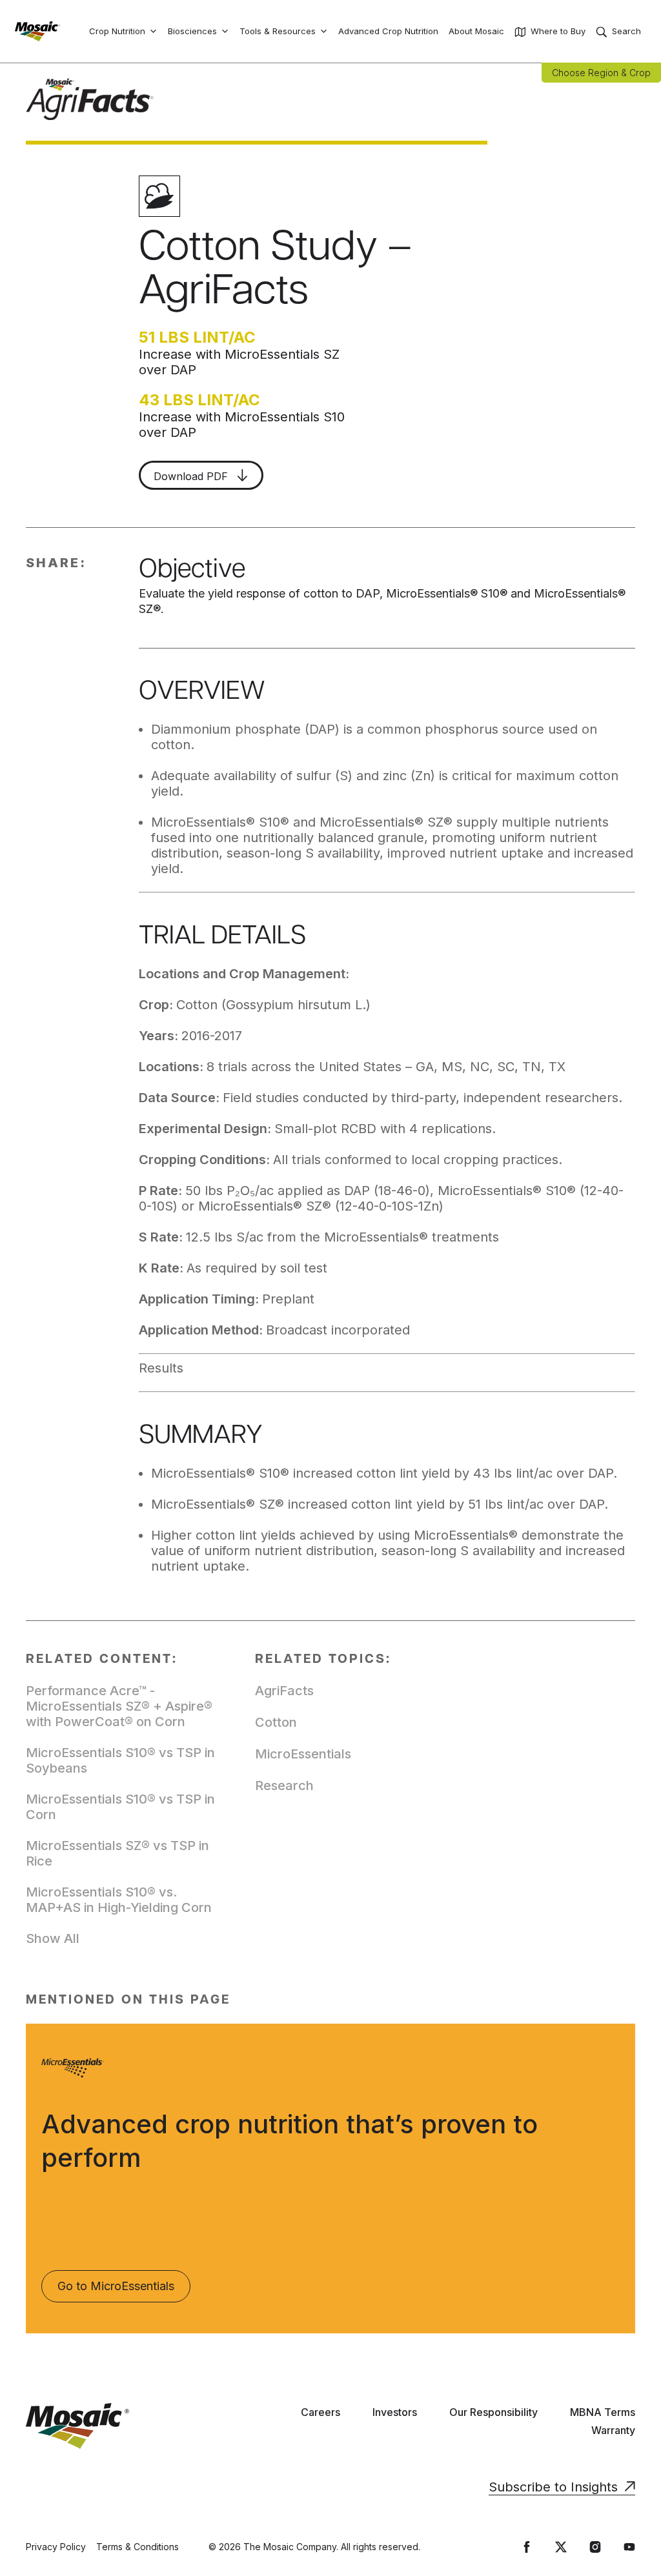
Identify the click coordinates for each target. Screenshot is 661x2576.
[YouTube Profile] (629, 2547)
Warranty (613, 2430)
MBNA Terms (603, 2412)
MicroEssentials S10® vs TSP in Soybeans (120, 1760)
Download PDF (192, 476)
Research (284, 1786)
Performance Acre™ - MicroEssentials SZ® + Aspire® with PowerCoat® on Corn (119, 1706)
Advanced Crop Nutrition (388, 31)
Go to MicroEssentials (116, 2286)
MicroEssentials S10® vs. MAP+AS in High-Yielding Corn (119, 1900)
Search (626, 31)
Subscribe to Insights (553, 2487)
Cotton (276, 1722)
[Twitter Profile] (561, 2547)
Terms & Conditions (137, 2547)
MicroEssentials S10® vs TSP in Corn (120, 1807)
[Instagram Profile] (595, 2547)
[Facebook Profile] (527, 2547)
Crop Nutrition (117, 31)
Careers (320, 2412)
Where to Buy (558, 31)
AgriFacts (284, 1691)
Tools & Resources (278, 31)
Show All (53, 1938)
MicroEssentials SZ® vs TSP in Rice (117, 1853)
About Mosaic (476, 31)
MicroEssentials (303, 1754)
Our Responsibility (493, 2412)
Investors (395, 2412)
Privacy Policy (56, 2547)
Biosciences (192, 31)
